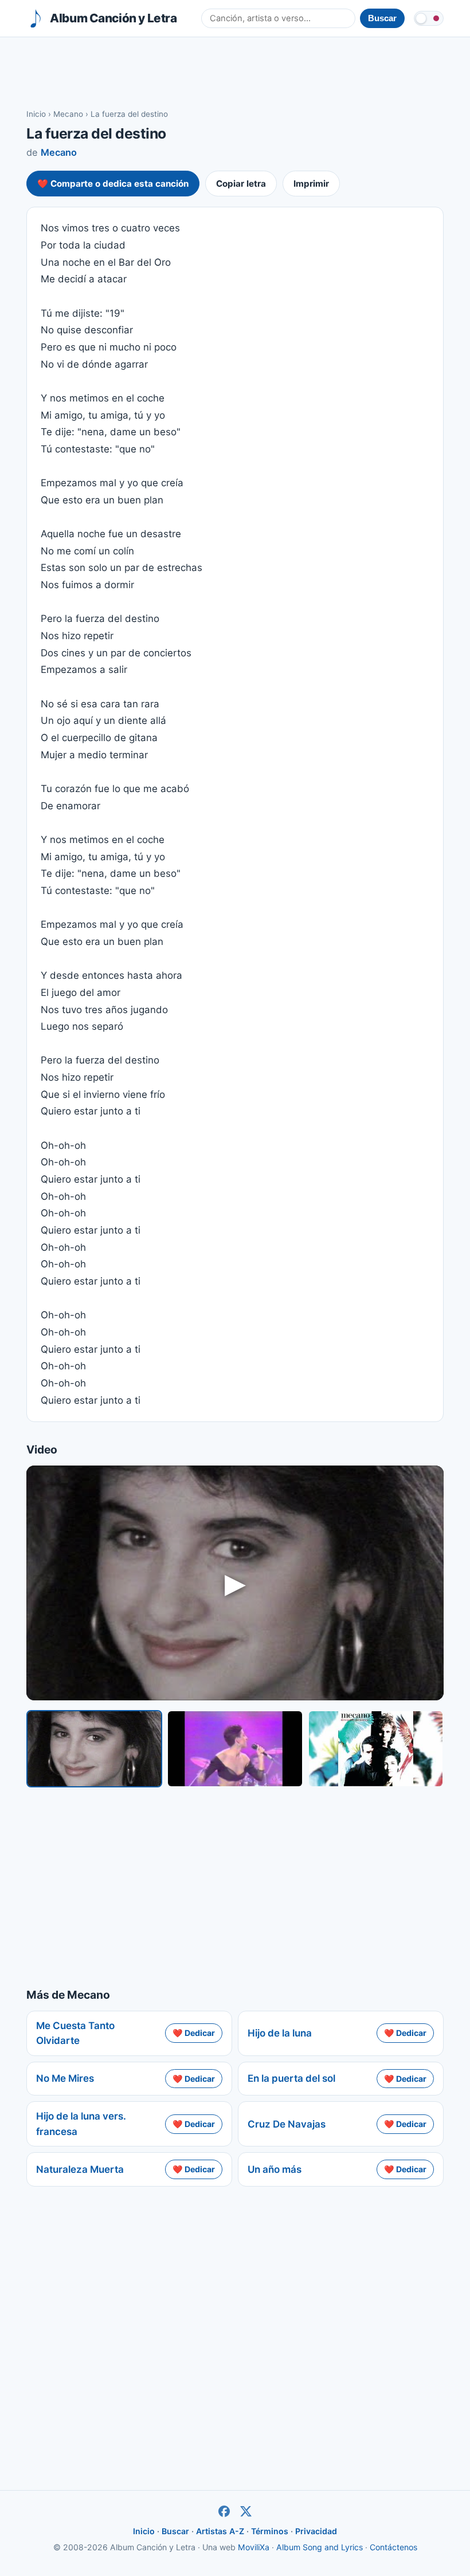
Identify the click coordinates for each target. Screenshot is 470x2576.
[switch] (429, 18)
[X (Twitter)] (246, 2511)
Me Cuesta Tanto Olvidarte (75, 2033)
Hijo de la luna (280, 2033)
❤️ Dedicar (194, 2033)
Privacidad (316, 2531)
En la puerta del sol (291, 2078)
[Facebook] (224, 2511)
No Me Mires (65, 2078)
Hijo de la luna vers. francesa (81, 2124)
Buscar (175, 2531)
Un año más (275, 2169)
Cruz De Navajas (287, 2124)
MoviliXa (254, 2547)
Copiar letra (241, 184)
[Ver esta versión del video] (94, 1749)
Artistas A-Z (220, 2531)
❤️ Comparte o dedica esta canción (113, 184)
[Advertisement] (235, 72)
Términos (270, 2531)
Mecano (68, 114)
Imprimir (311, 184)
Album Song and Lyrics (320, 2547)
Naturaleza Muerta (80, 2169)
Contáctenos (393, 2547)
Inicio (36, 114)
